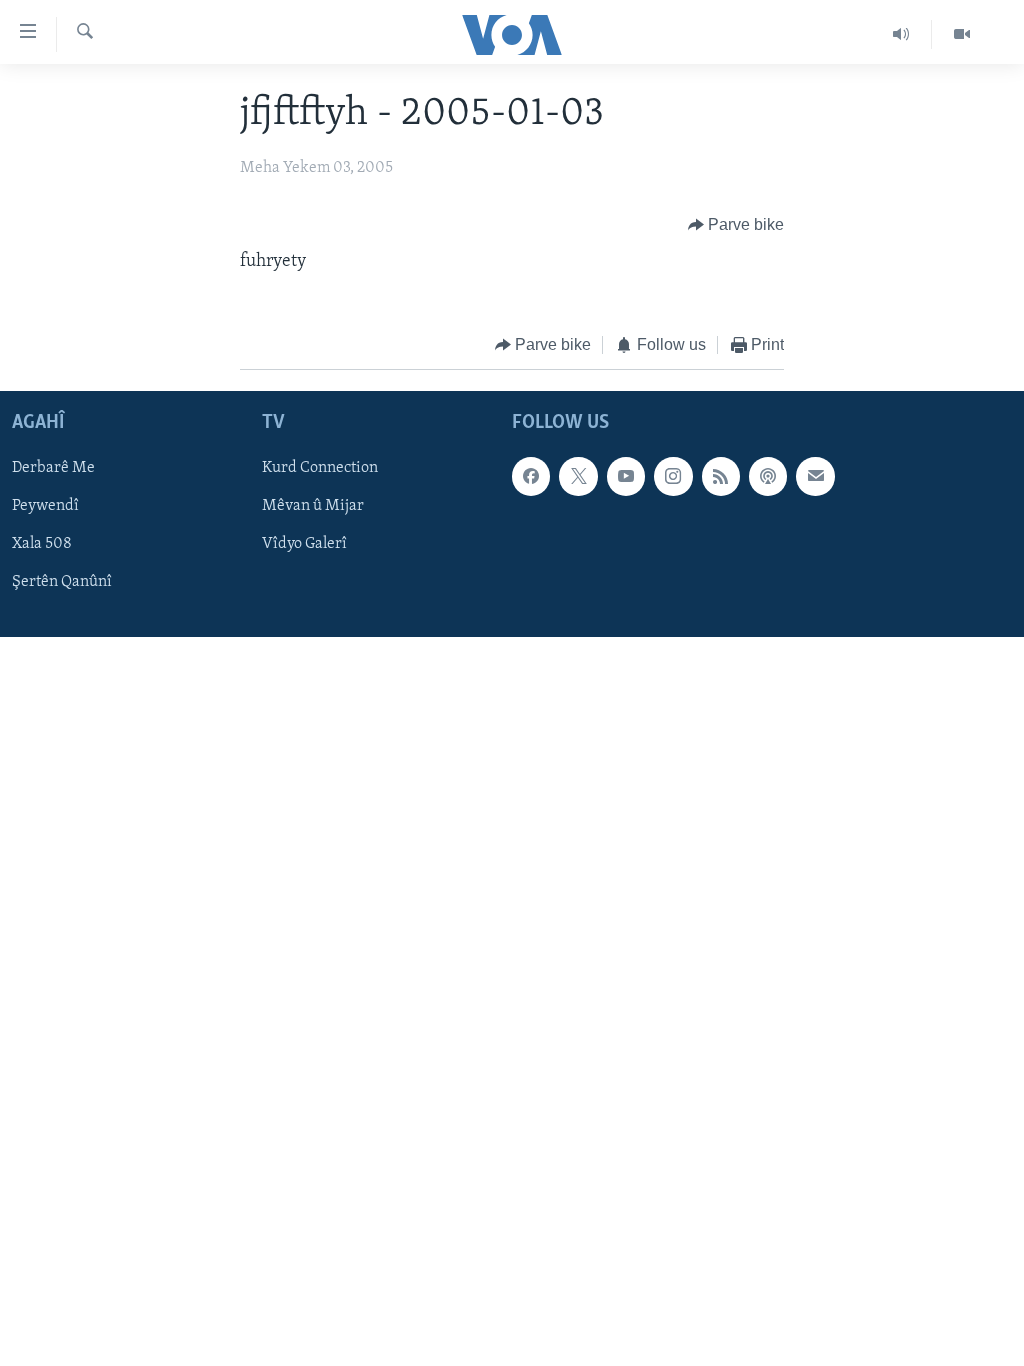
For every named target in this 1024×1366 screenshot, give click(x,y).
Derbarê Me (53, 468)
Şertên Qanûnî (62, 582)
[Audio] (901, 34)
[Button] (736, 225)
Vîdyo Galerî (304, 544)
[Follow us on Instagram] (673, 476)
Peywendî (45, 506)
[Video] (962, 34)
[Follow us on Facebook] (531, 476)
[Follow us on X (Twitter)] (578, 476)
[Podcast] (768, 476)
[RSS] (721, 476)
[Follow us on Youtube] (626, 476)
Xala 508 (42, 544)
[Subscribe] (815, 476)
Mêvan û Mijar (313, 506)
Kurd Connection (320, 468)
